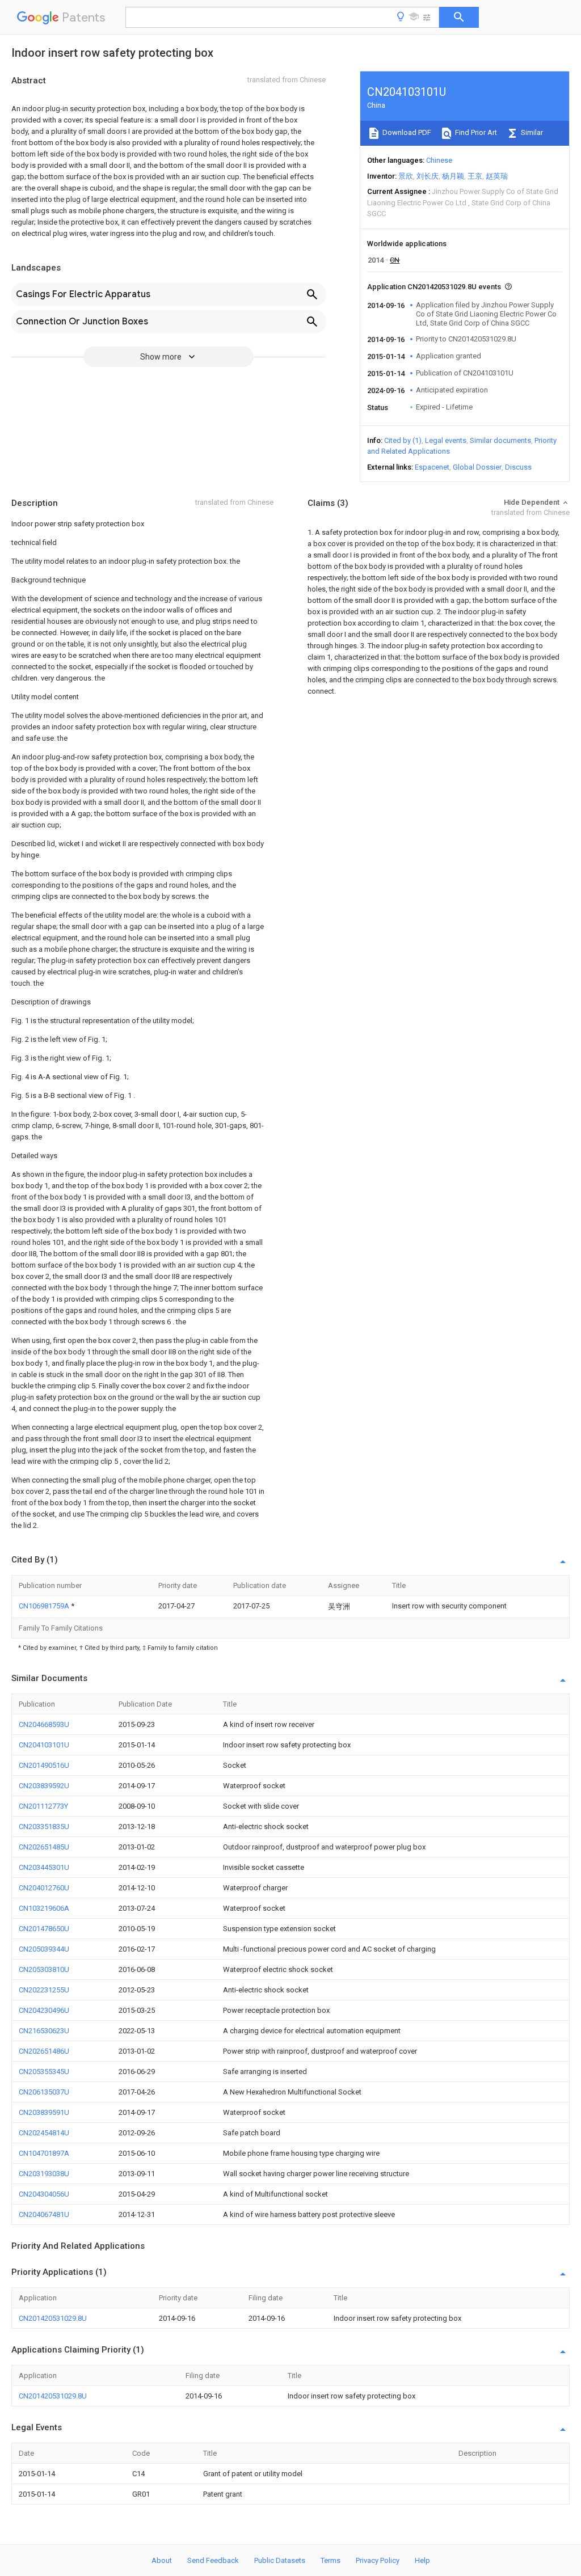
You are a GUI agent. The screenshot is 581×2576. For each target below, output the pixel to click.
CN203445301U (44, 1867)
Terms (331, 2560)
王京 (475, 176)
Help (422, 2560)
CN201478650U (44, 1929)
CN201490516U (44, 1765)
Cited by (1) (403, 440)
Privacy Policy (378, 2560)
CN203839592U (44, 1786)
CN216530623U (44, 2031)
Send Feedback (213, 2560)
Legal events (446, 440)
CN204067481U (44, 2214)
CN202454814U (44, 2133)
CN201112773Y (43, 1806)
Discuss (518, 467)
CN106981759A (45, 1606)
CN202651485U (44, 1847)
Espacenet (432, 467)
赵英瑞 (497, 176)
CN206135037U (44, 2092)
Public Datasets (280, 2560)
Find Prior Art (475, 132)
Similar (531, 132)
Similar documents (500, 440)
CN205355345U (44, 2072)
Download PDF (406, 132)
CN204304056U (44, 2194)
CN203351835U (44, 1827)
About (162, 2560)
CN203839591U (44, 2112)
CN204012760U (44, 1888)
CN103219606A (44, 1908)
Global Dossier (477, 467)
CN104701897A (44, 2153)
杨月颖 (453, 176)
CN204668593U (44, 1724)
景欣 (406, 176)
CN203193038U (44, 2174)
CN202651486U (44, 2051)
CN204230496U (44, 2010)
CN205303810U (44, 1969)
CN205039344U (44, 1949)
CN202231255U (44, 1990)
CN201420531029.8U (53, 2318)
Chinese (439, 160)
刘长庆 (428, 176)
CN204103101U (44, 1745)
